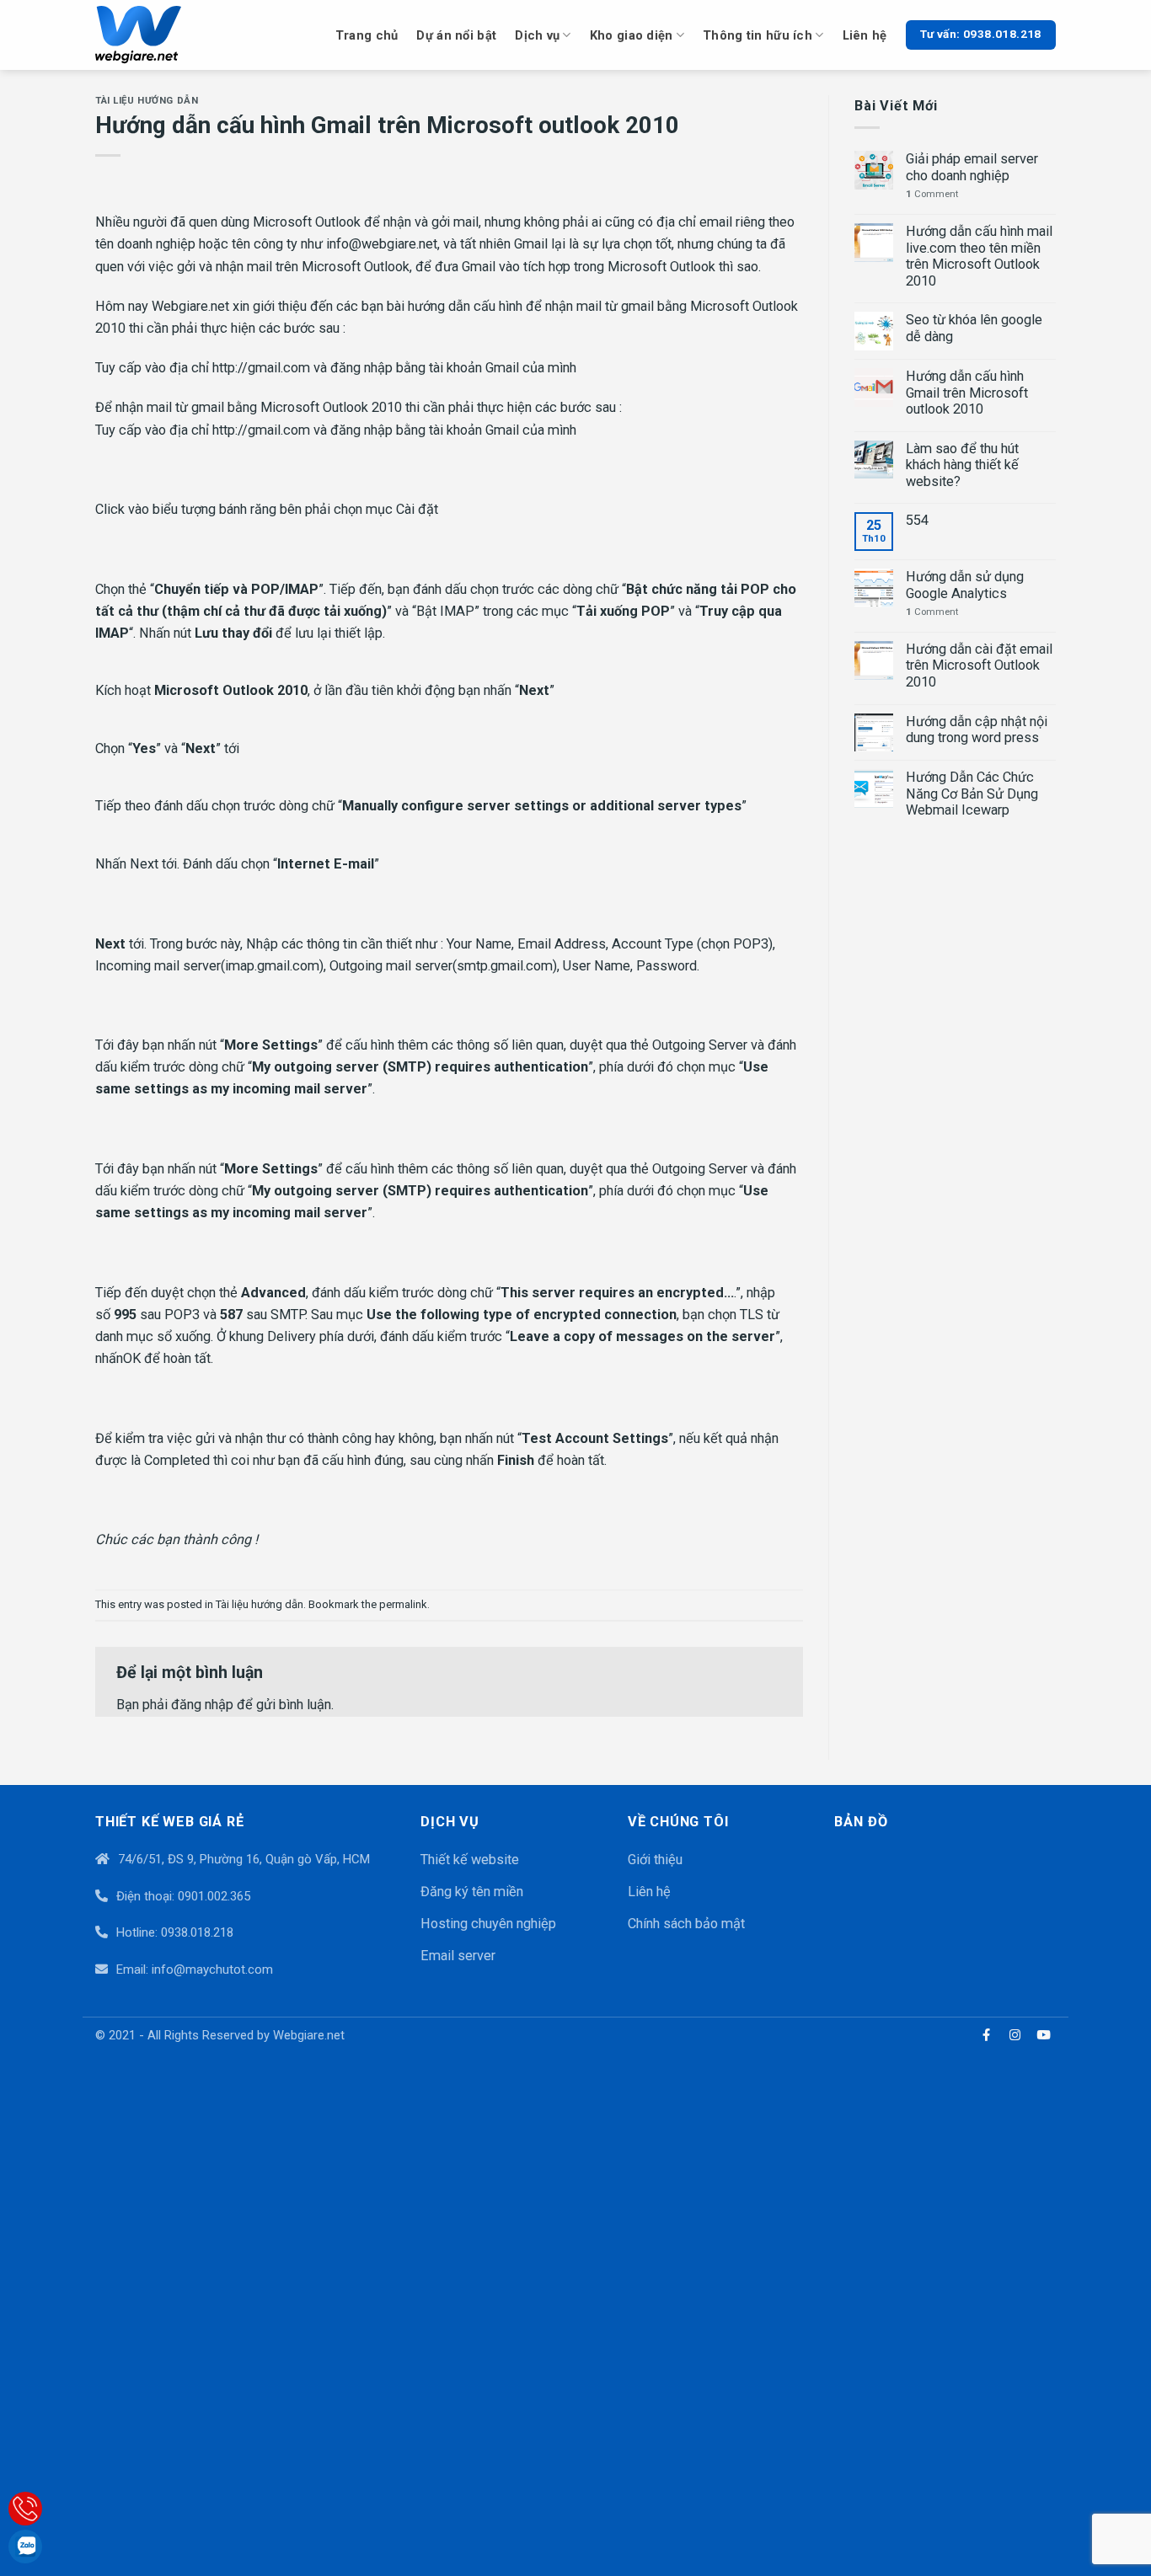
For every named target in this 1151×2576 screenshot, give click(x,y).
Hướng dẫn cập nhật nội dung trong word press (977, 730)
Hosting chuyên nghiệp (488, 1924)
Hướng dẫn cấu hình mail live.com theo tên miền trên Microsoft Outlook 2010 (979, 256)
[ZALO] (25, 2547)
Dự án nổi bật (456, 35)
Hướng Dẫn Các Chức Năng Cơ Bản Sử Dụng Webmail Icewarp (972, 794)
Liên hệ (865, 35)
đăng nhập (202, 1705)
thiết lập (359, 633)
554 (917, 520)
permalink (403, 1604)
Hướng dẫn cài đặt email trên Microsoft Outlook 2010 (979, 665)
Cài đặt (417, 509)
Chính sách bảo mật (686, 1924)
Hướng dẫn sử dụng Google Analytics (965, 585)
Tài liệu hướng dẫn (147, 100)
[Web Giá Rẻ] (160, 35)
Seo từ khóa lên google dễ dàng (974, 328)
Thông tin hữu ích (758, 35)
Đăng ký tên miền (472, 1892)
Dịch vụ (537, 35)
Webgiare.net (189, 306)
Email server (458, 1956)
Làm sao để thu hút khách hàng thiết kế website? (962, 465)
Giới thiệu (655, 1860)
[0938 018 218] (25, 2509)
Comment (932, 194)
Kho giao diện (632, 35)
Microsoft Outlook (305, 222)
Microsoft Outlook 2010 (331, 407)
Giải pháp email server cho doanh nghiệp (972, 167)
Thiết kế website (470, 1860)
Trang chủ (367, 35)
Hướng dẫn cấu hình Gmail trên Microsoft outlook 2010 (967, 393)
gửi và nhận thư (241, 1438)
